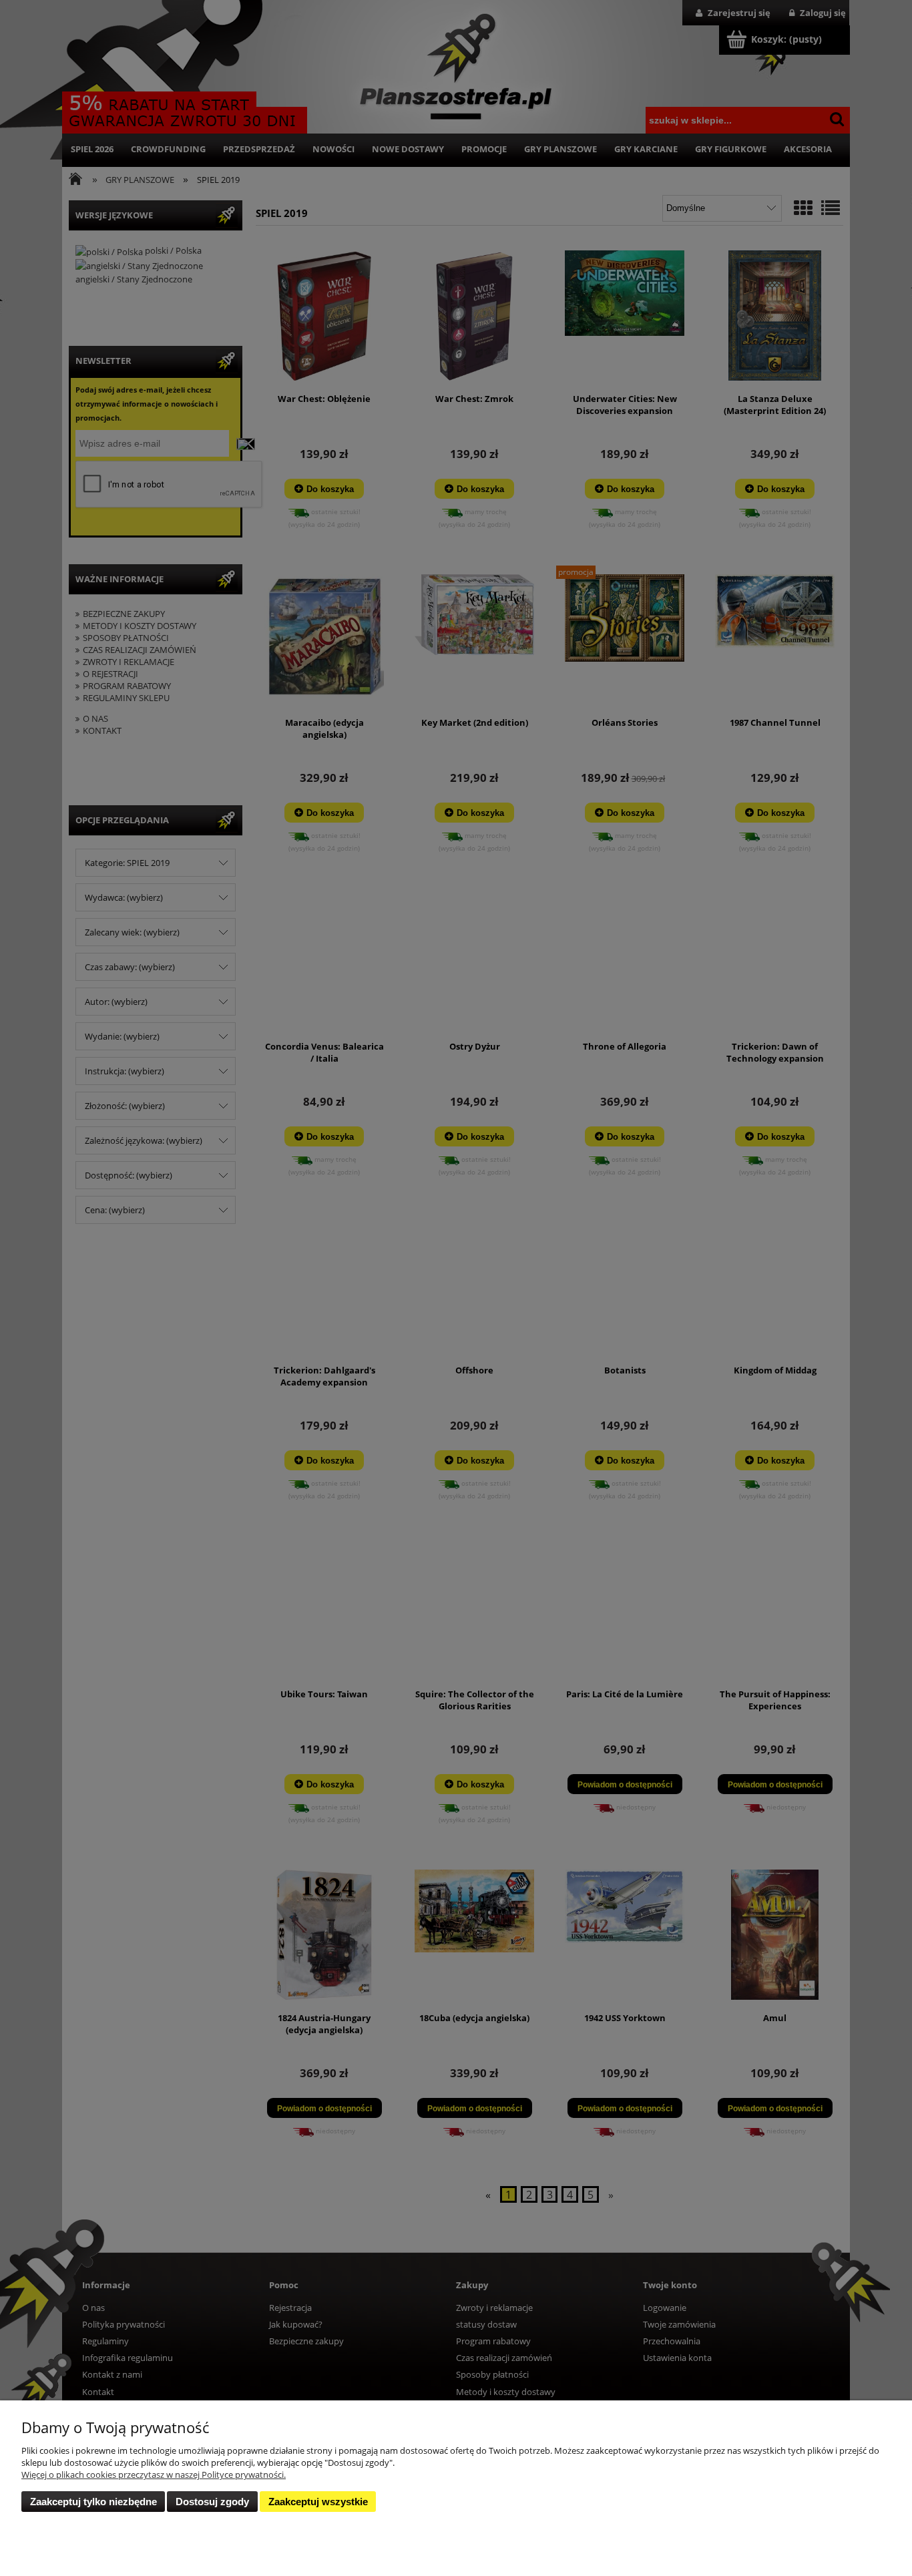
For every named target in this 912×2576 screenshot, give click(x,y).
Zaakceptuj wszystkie (318, 2502)
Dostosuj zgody (212, 2502)
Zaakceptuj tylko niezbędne (93, 2502)
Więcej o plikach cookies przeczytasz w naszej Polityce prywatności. (154, 2475)
